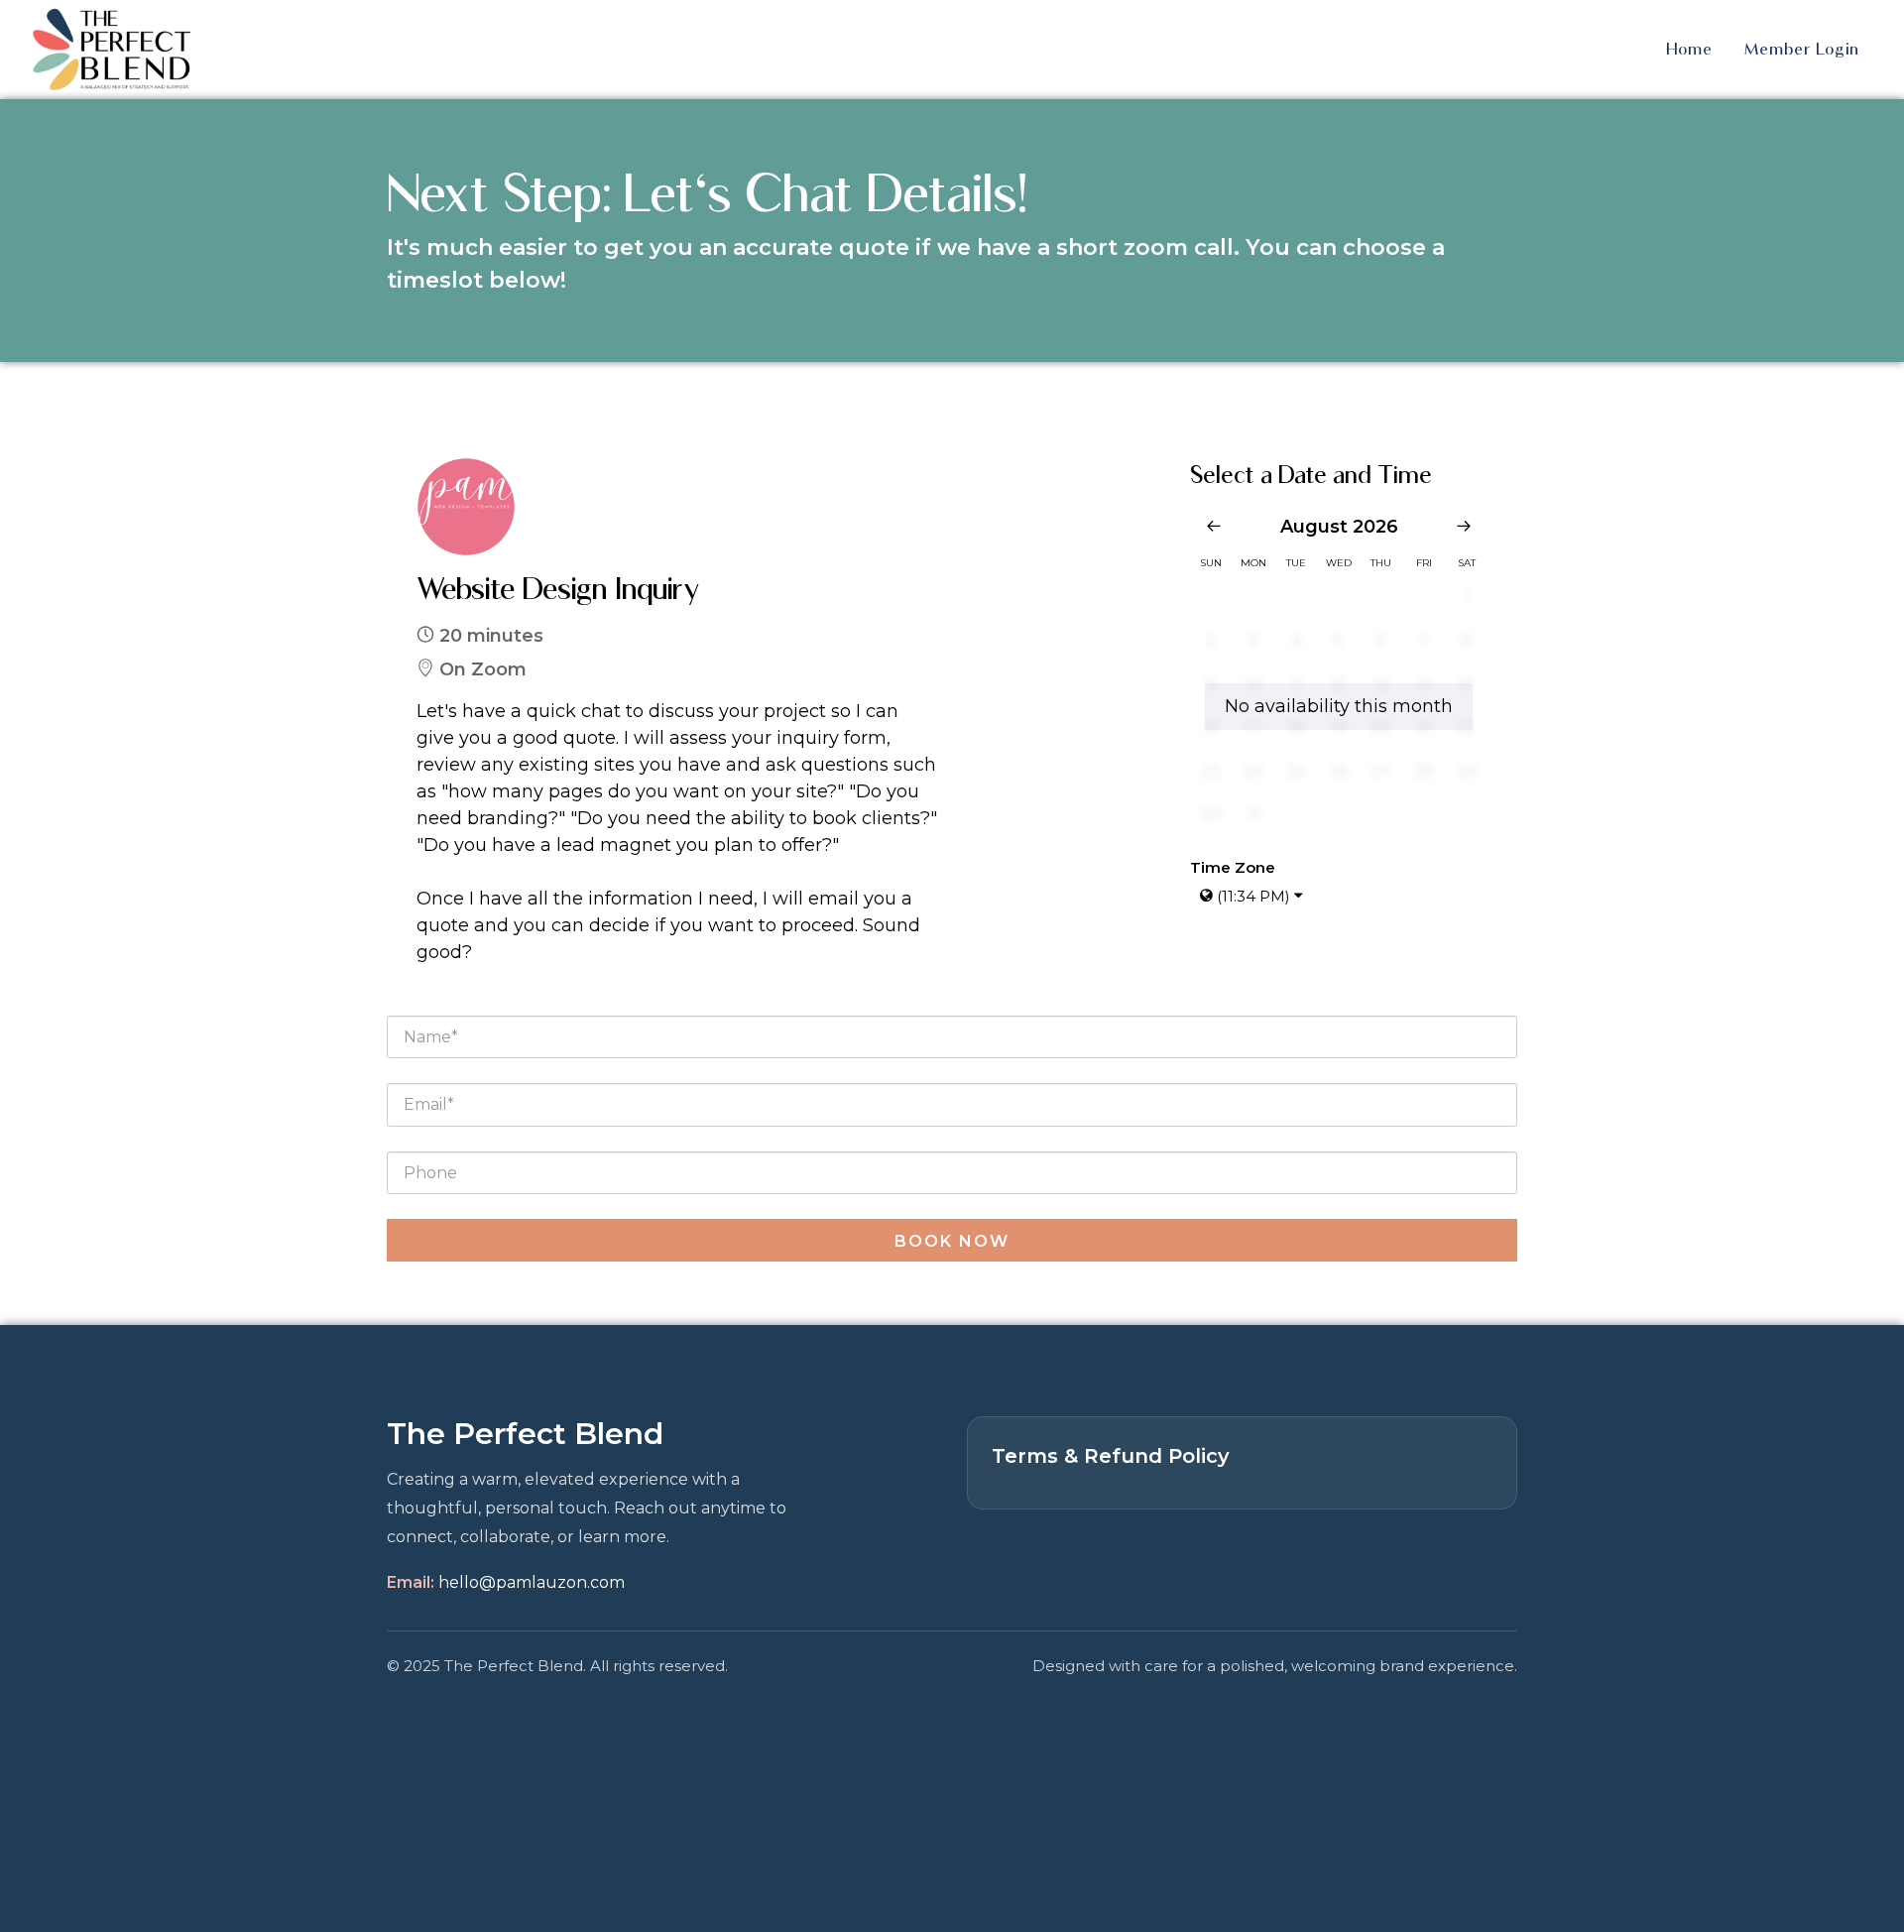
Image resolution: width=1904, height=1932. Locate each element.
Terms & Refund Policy (1111, 1456)
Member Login (1802, 49)
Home (1689, 49)
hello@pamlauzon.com (532, 1582)
